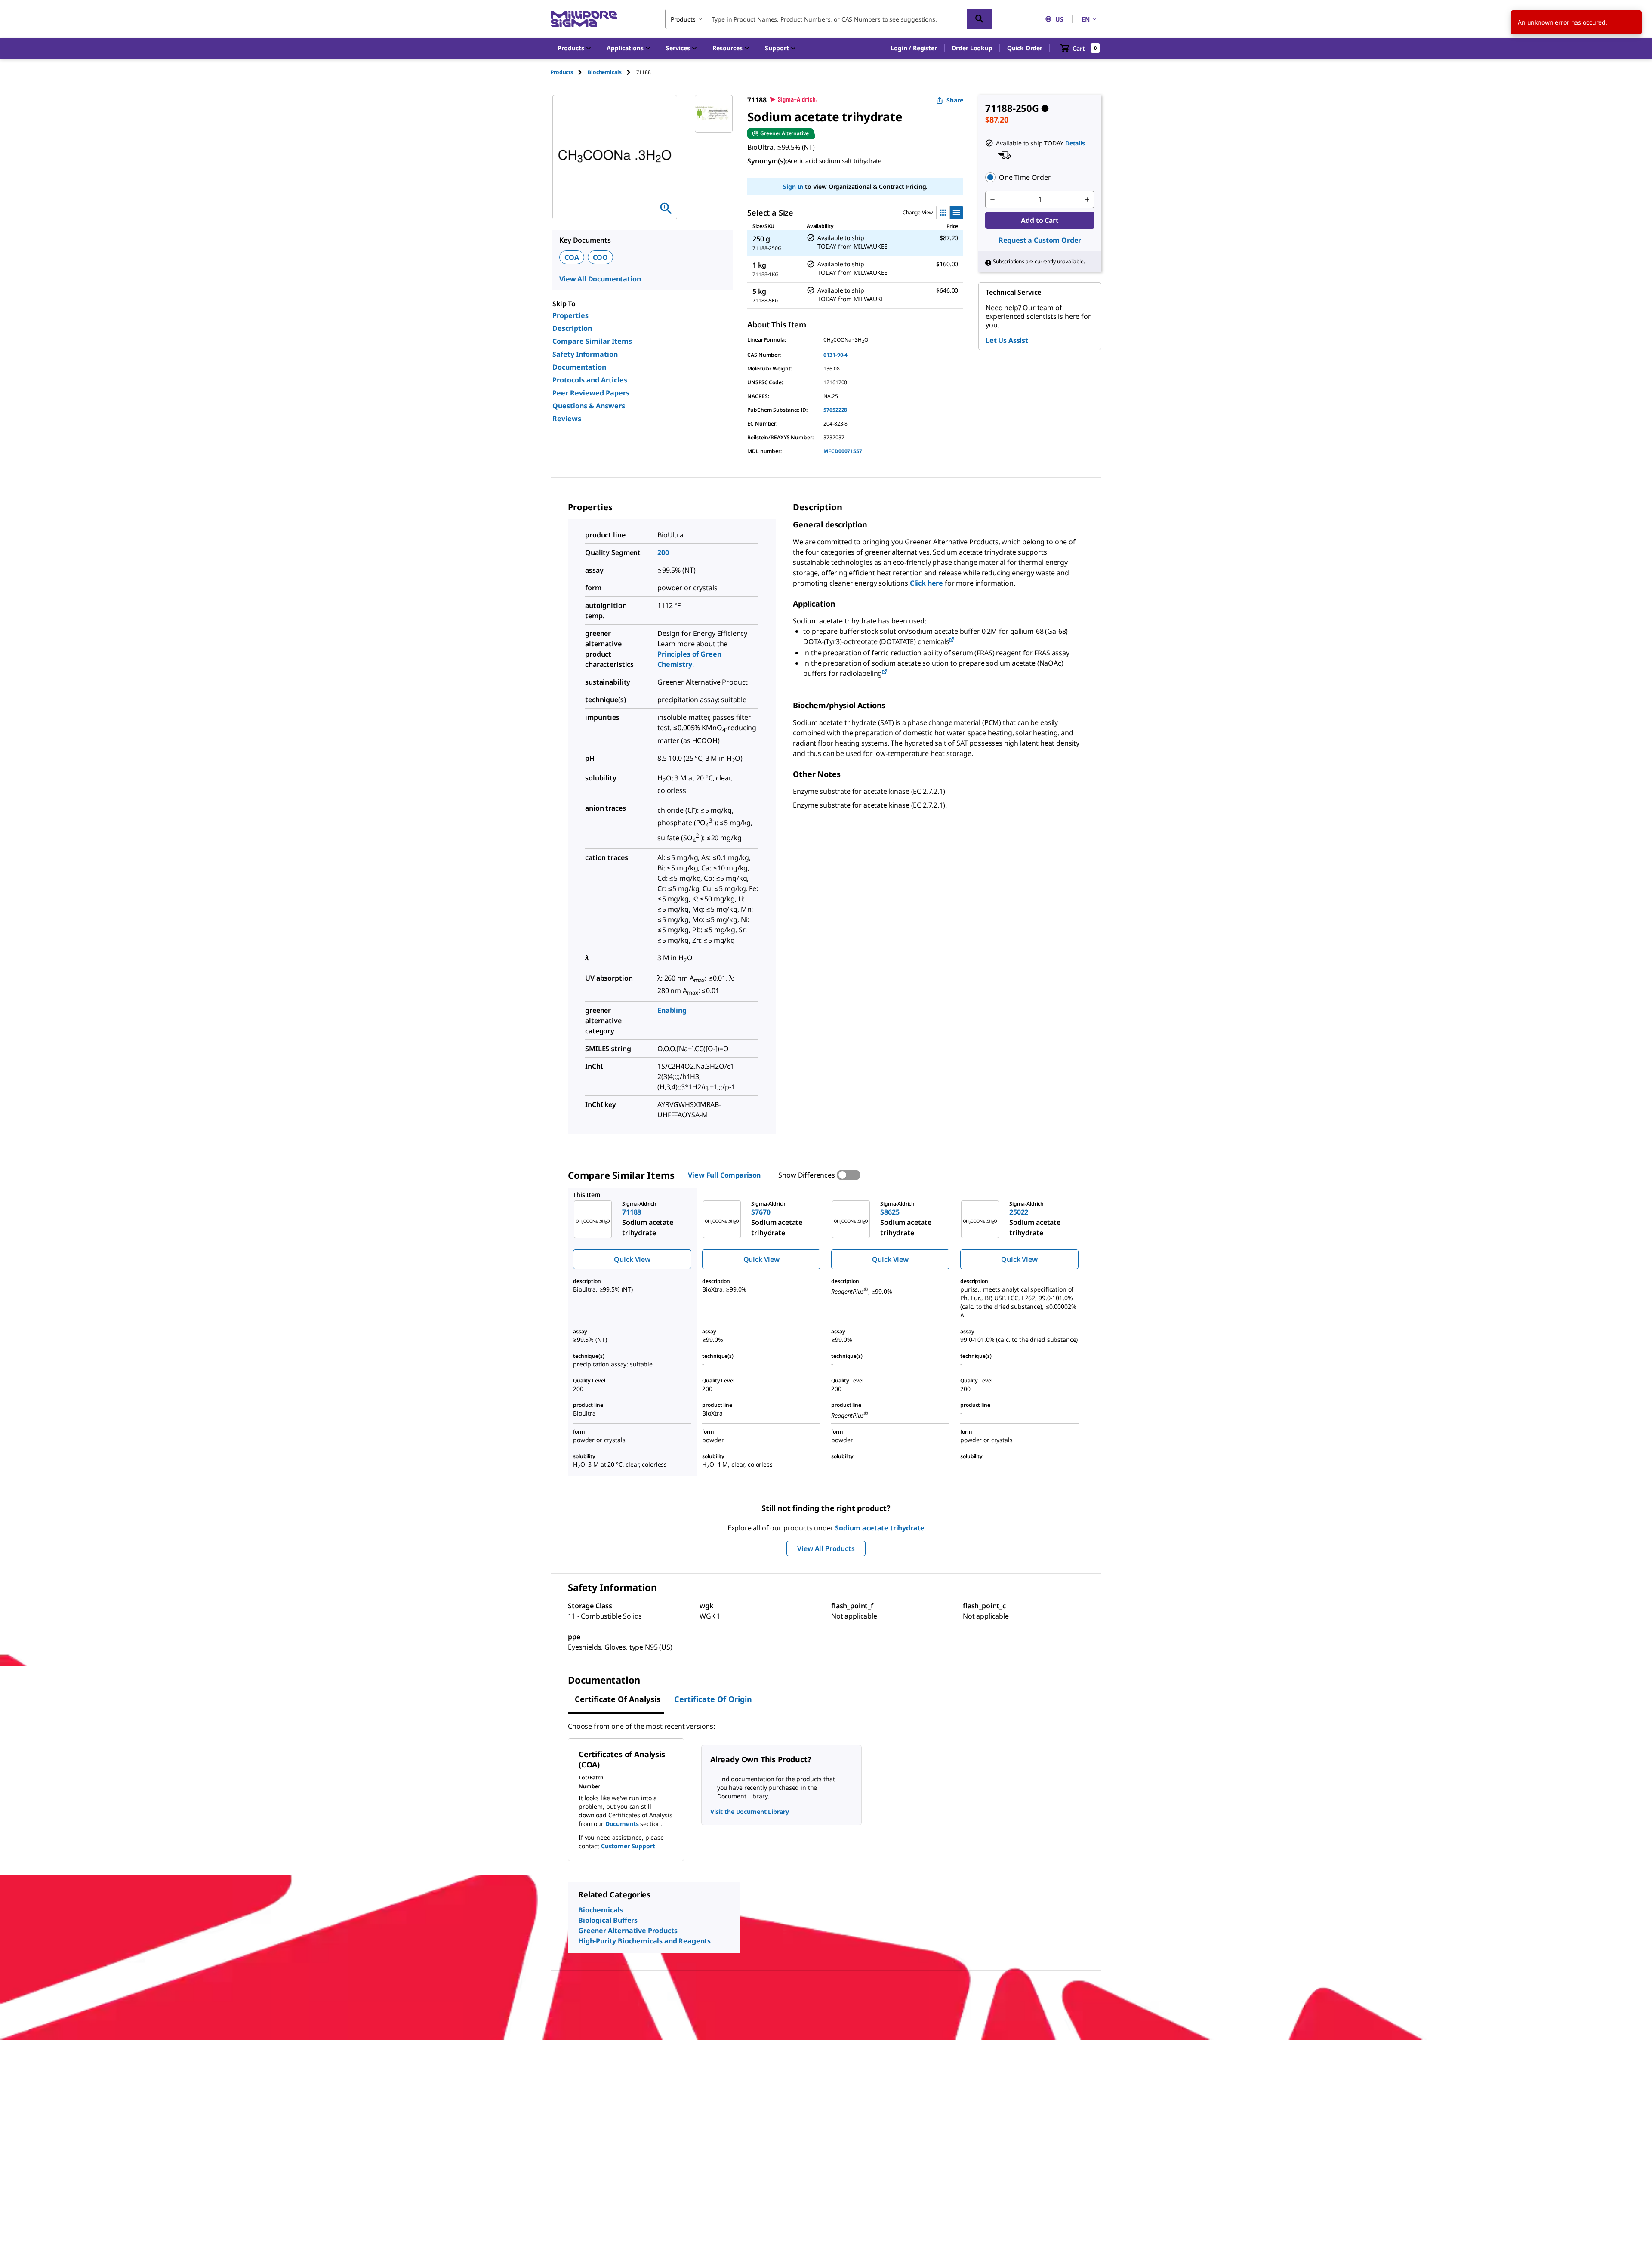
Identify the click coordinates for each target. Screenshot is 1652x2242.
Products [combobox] (683, 19)
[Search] (980, 19)
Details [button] (1075, 143)
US (1059, 19)
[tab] (569, 72)
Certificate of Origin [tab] (713, 1699)
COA (572, 257)
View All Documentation (600, 279)
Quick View (632, 1259)
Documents (622, 1824)
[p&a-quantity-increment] (1087, 200)
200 (663, 552)
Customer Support (628, 1846)
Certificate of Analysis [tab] (618, 1699)
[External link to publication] (952, 640)
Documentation (579, 367)
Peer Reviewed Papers (591, 393)
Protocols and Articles (590, 380)
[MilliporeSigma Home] (584, 19)
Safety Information (585, 354)
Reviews (567, 419)
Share (955, 100)
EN (1086, 19)
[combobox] (829, 19)
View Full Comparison (724, 1175)
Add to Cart (1040, 220)
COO (601, 257)
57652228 (835, 410)
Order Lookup (972, 48)
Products (562, 72)
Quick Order (1025, 48)
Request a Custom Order (1040, 240)
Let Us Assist (1007, 340)
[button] (914, 48)
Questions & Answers (589, 406)
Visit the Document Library (749, 1812)
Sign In (793, 187)
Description (572, 328)
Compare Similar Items (592, 341)
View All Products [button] (826, 1548)
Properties (570, 315)
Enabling (672, 1010)
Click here (926, 583)
